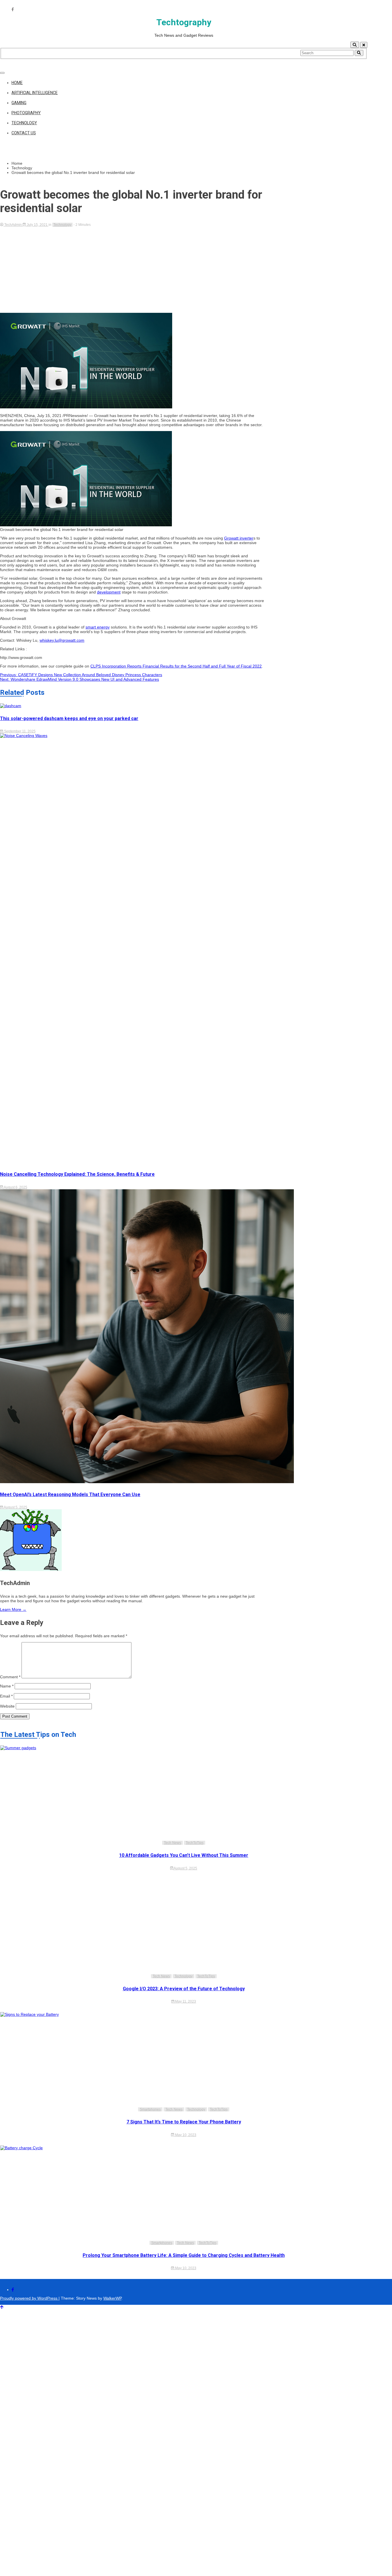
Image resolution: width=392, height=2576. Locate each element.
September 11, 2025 (19, 731)
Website (7, 1706)
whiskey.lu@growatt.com (62, 640)
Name (7, 1686)
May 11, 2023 (185, 2001)
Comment (10, 1677)
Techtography (184, 22)
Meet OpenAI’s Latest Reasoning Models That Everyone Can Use (70, 1494)
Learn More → (13, 1609)
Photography (26, 113)
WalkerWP (112, 2298)
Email (6, 1696)
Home (17, 83)
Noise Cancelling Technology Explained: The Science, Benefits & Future (77, 1174)
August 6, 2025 (15, 1187)
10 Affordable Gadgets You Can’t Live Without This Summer (184, 1855)
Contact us (24, 133)
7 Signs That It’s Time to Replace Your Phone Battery (184, 2122)
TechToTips (195, 1843)
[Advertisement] (132, 270)
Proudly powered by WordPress (29, 2298)
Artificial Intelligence (35, 93)
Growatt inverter (239, 538)
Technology (24, 123)
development (109, 592)
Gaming (19, 103)
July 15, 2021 (37, 225)
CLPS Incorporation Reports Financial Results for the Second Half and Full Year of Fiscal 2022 (176, 666)
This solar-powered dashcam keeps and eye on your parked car (69, 718)
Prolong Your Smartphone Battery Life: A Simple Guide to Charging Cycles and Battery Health (184, 2255)
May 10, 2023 (185, 2135)
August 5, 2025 (15, 1507)
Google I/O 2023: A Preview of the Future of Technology (184, 1989)
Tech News (172, 1843)
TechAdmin (13, 225)
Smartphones (150, 2109)
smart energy (98, 627)
